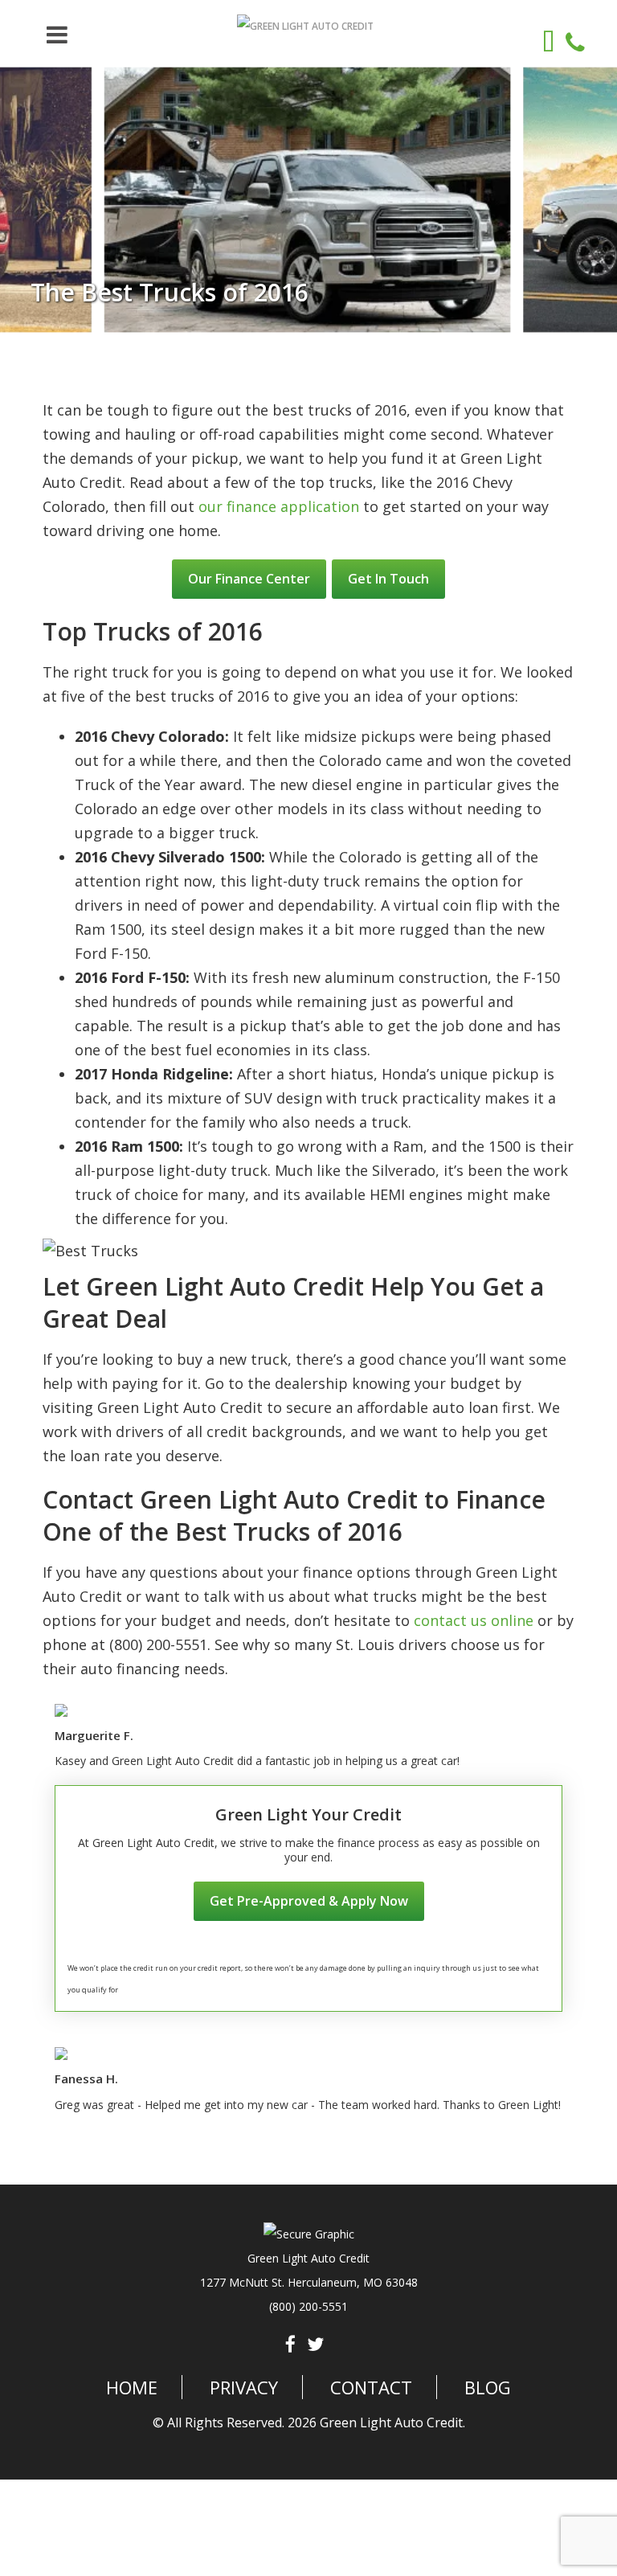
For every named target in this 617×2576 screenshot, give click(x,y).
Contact (371, 2387)
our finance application (279, 506)
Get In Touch (388, 579)
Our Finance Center (249, 579)
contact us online (474, 1620)
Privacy (244, 2387)
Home (132, 2387)
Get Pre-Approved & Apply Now (309, 1901)
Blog (488, 2387)
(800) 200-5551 (308, 2306)
